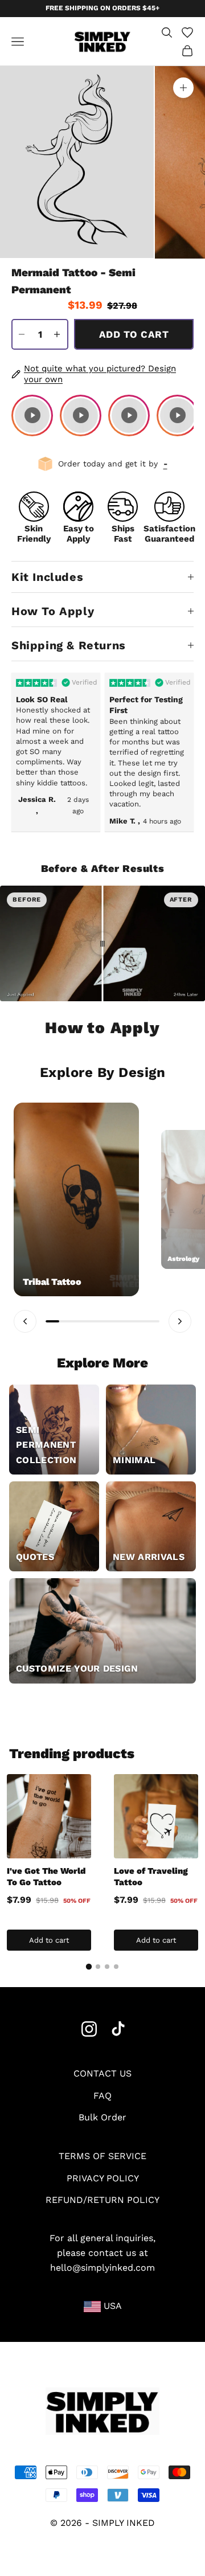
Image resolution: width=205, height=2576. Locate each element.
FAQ (102, 2096)
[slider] (102, 944)
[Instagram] (89, 2029)
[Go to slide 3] (107, 1967)
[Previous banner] (25, 1321)
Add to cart (134, 334)
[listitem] (32, 415)
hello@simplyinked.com (102, 2268)
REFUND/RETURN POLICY (102, 2200)
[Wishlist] (187, 32)
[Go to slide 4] (116, 1967)
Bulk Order (102, 2117)
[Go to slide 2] (98, 1967)
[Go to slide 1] (89, 1967)
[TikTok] (118, 2029)
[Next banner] (180, 1321)
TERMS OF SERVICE (102, 2156)
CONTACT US (102, 2073)
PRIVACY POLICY (103, 2178)
